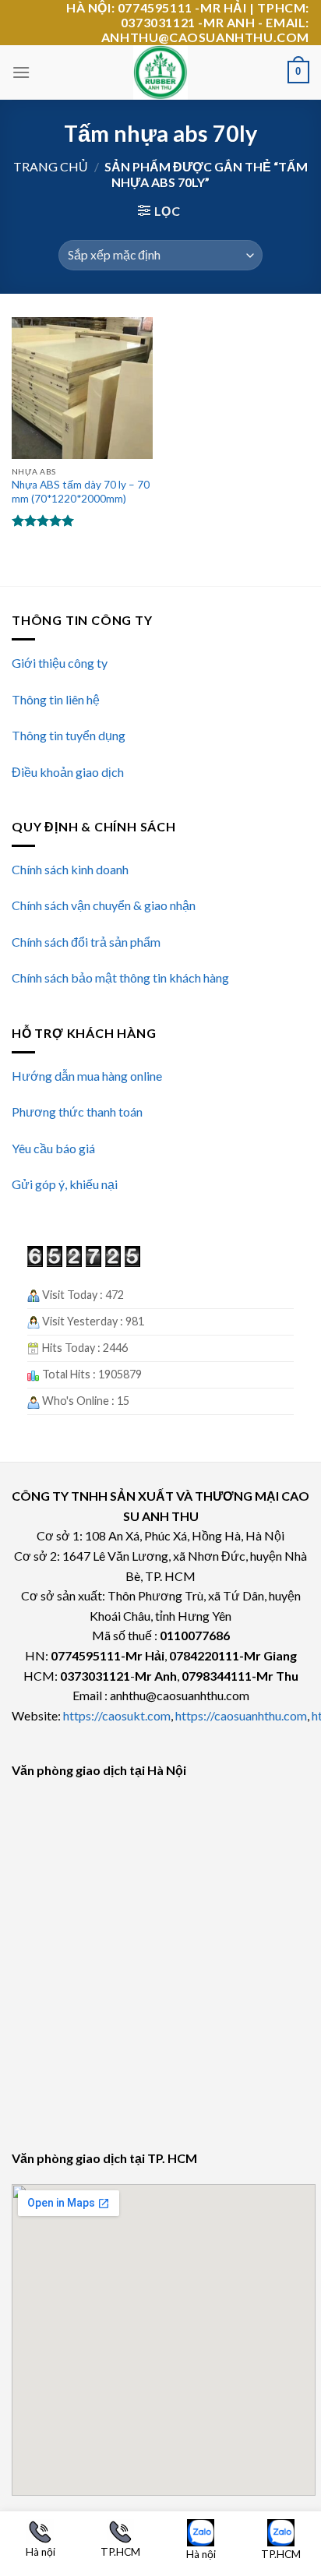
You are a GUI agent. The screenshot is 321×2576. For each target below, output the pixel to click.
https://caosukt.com (117, 1715)
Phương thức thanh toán (77, 1112)
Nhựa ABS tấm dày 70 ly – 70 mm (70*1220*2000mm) (81, 492)
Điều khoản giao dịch (68, 772)
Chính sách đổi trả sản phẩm (86, 942)
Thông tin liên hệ (56, 699)
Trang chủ (51, 166)
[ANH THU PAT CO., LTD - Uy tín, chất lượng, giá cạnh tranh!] (160, 72)
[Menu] (21, 72)
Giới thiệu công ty (60, 663)
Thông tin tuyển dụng (69, 735)
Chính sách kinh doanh (70, 869)
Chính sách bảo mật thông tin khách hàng (120, 977)
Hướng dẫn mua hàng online (87, 1076)
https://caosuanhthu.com (241, 1715)
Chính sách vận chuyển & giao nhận (104, 905)
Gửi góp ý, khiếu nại (65, 1184)
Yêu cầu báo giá (53, 1148)
